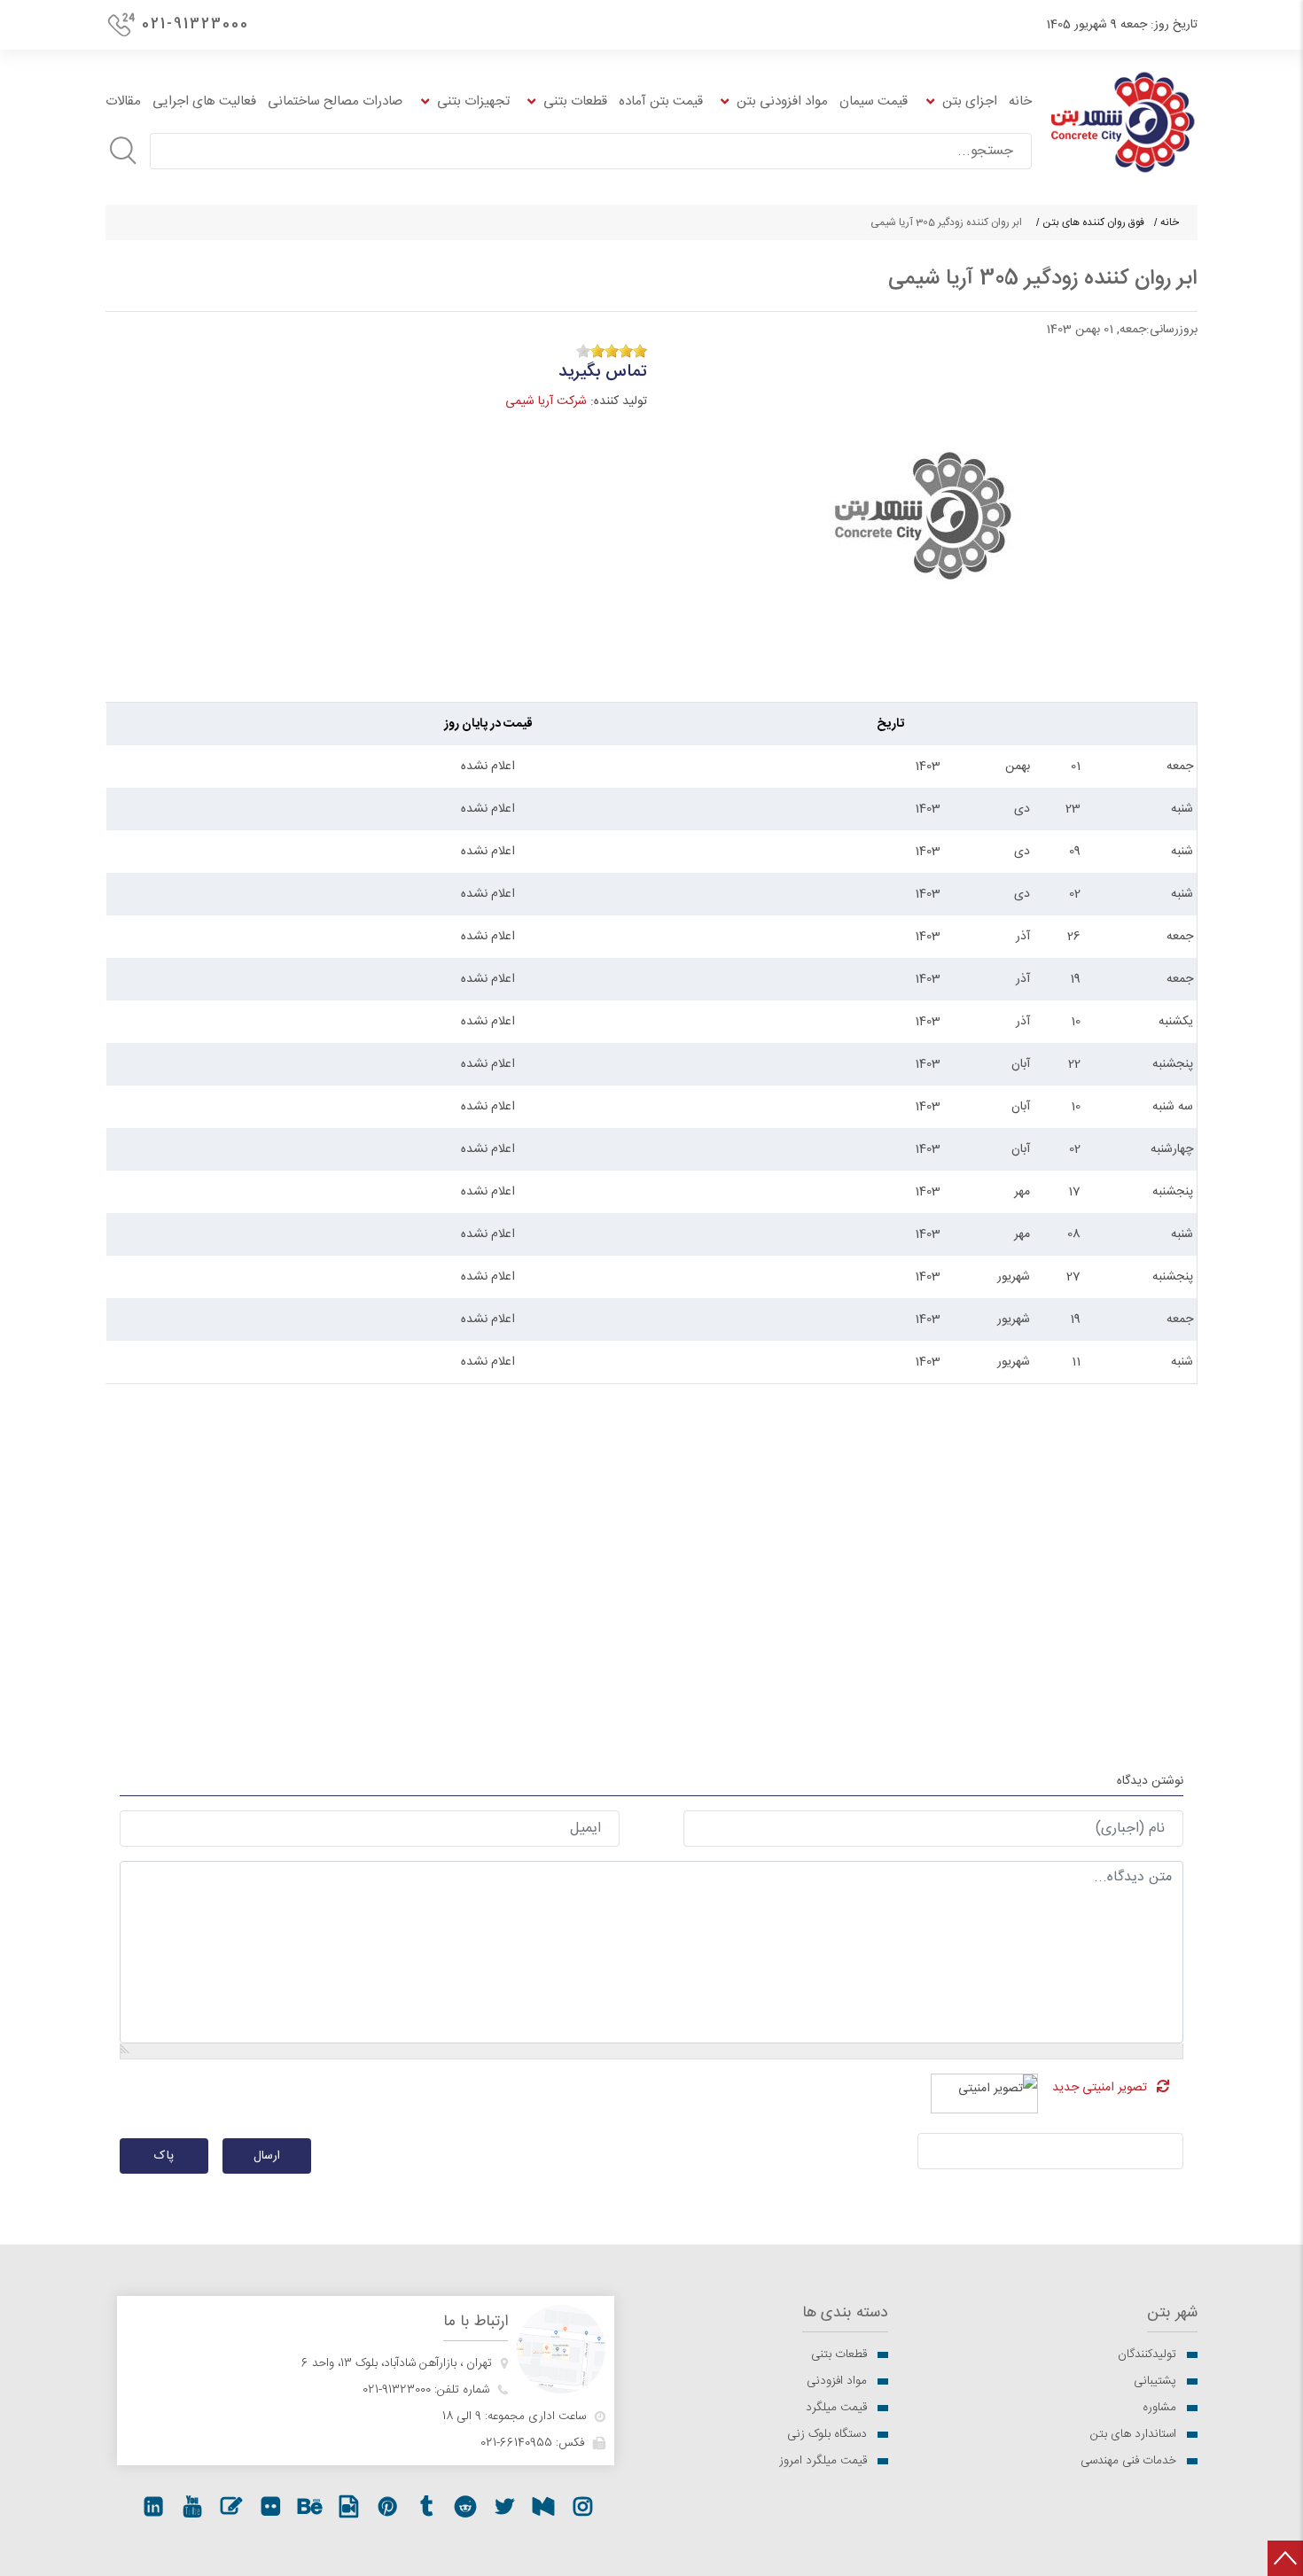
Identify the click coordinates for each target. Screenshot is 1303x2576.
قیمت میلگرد (836, 2408)
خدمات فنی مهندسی (1128, 2461)
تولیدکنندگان (1147, 2354)
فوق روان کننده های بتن (1093, 222)
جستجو (123, 151)
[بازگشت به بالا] (1285, 2558)
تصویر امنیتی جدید (1100, 2088)
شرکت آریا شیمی (546, 401)
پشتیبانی (1155, 2381)
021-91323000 (195, 24)
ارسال (267, 2156)
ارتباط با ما (476, 2322)
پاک (164, 2156)
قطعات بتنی (839, 2354)
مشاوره (1159, 2408)
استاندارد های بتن (1133, 2434)
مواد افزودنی (837, 2381)
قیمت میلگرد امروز (823, 2461)
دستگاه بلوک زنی (827, 2434)
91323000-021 (397, 2390)
